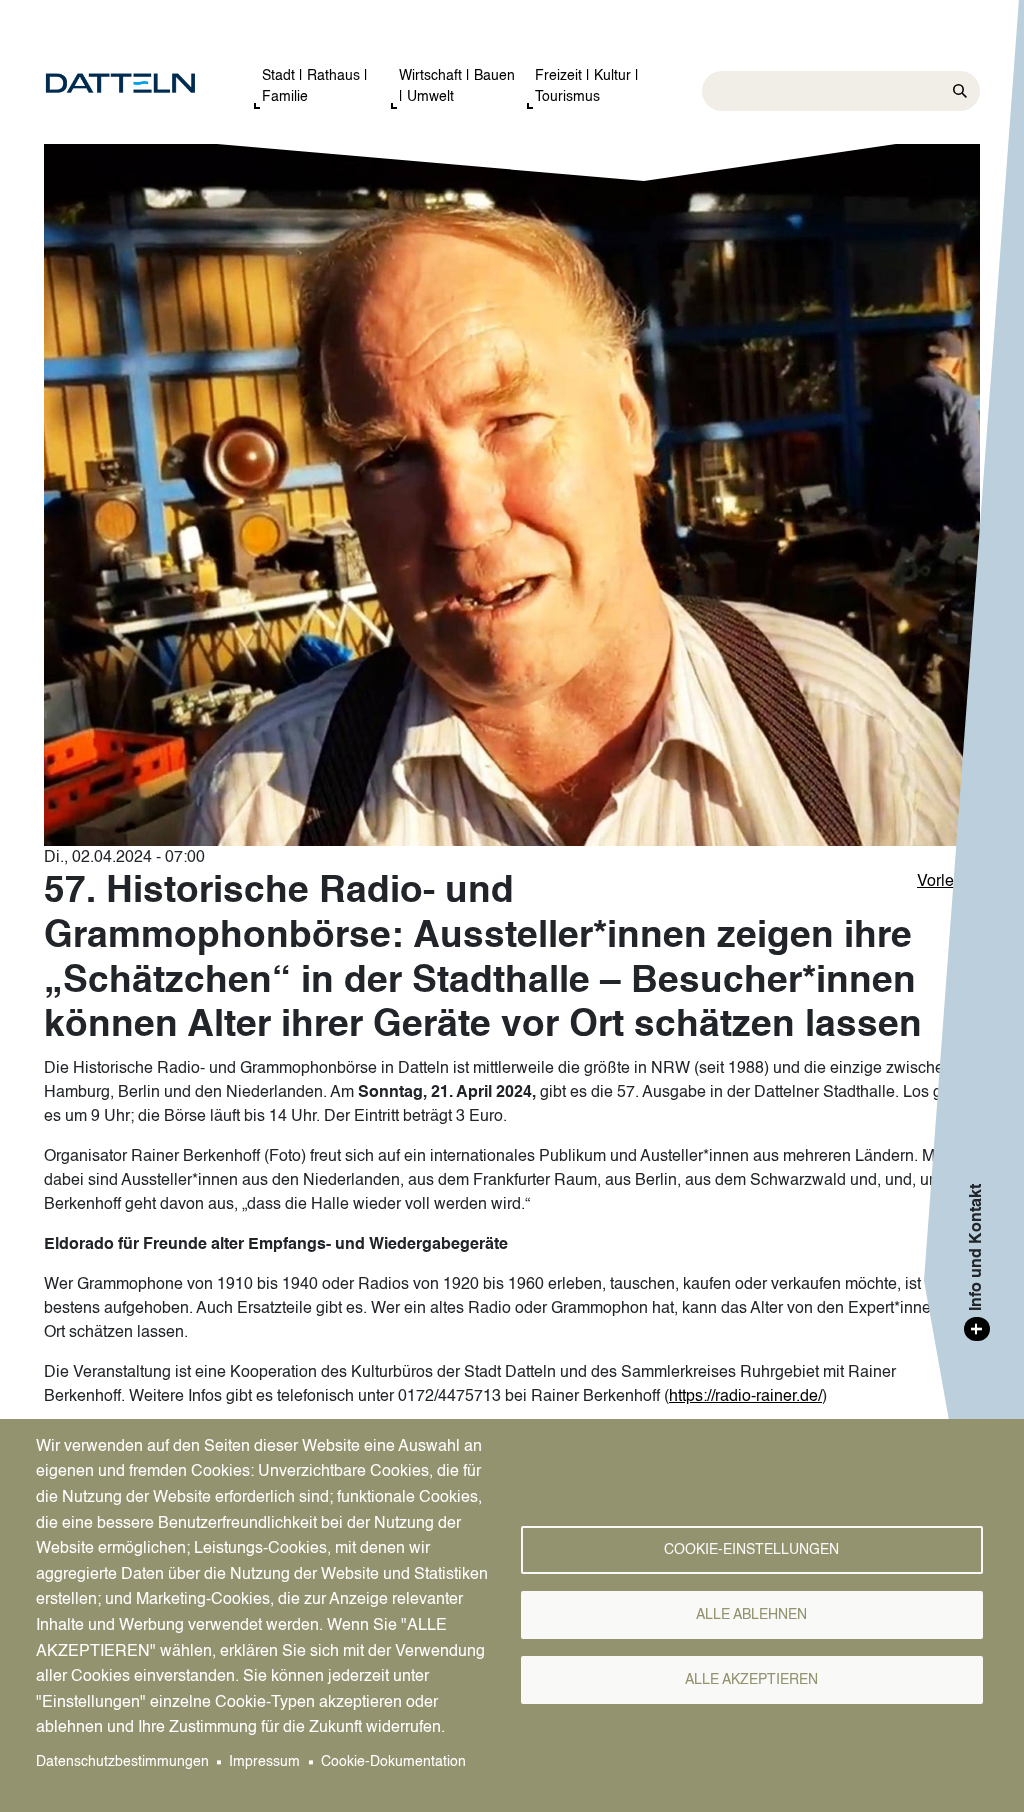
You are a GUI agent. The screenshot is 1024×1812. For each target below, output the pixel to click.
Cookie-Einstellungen (751, 1550)
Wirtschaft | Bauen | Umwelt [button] (457, 86)
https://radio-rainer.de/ (745, 1397)
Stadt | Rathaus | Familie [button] (315, 86)
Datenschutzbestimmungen (122, 1762)
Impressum (264, 1762)
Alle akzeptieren (751, 1680)
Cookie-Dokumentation (393, 1762)
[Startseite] (128, 84)
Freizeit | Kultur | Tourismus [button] (587, 86)
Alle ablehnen (751, 1615)
